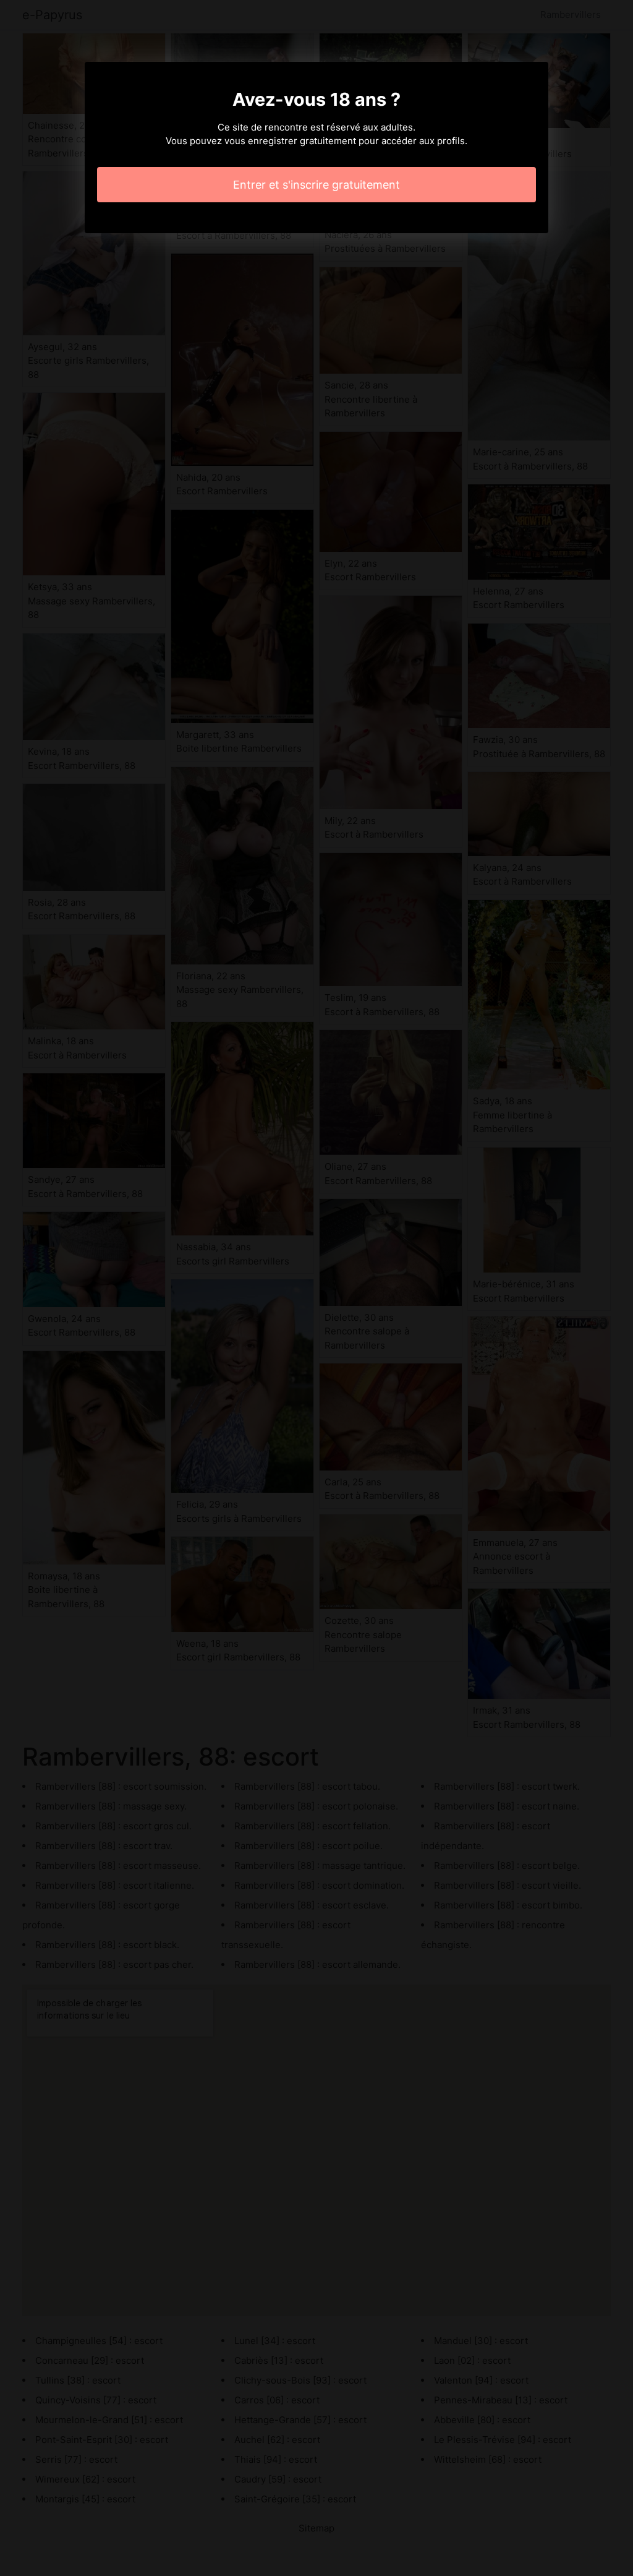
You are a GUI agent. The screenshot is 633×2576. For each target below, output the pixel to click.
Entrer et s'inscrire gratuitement (316, 185)
